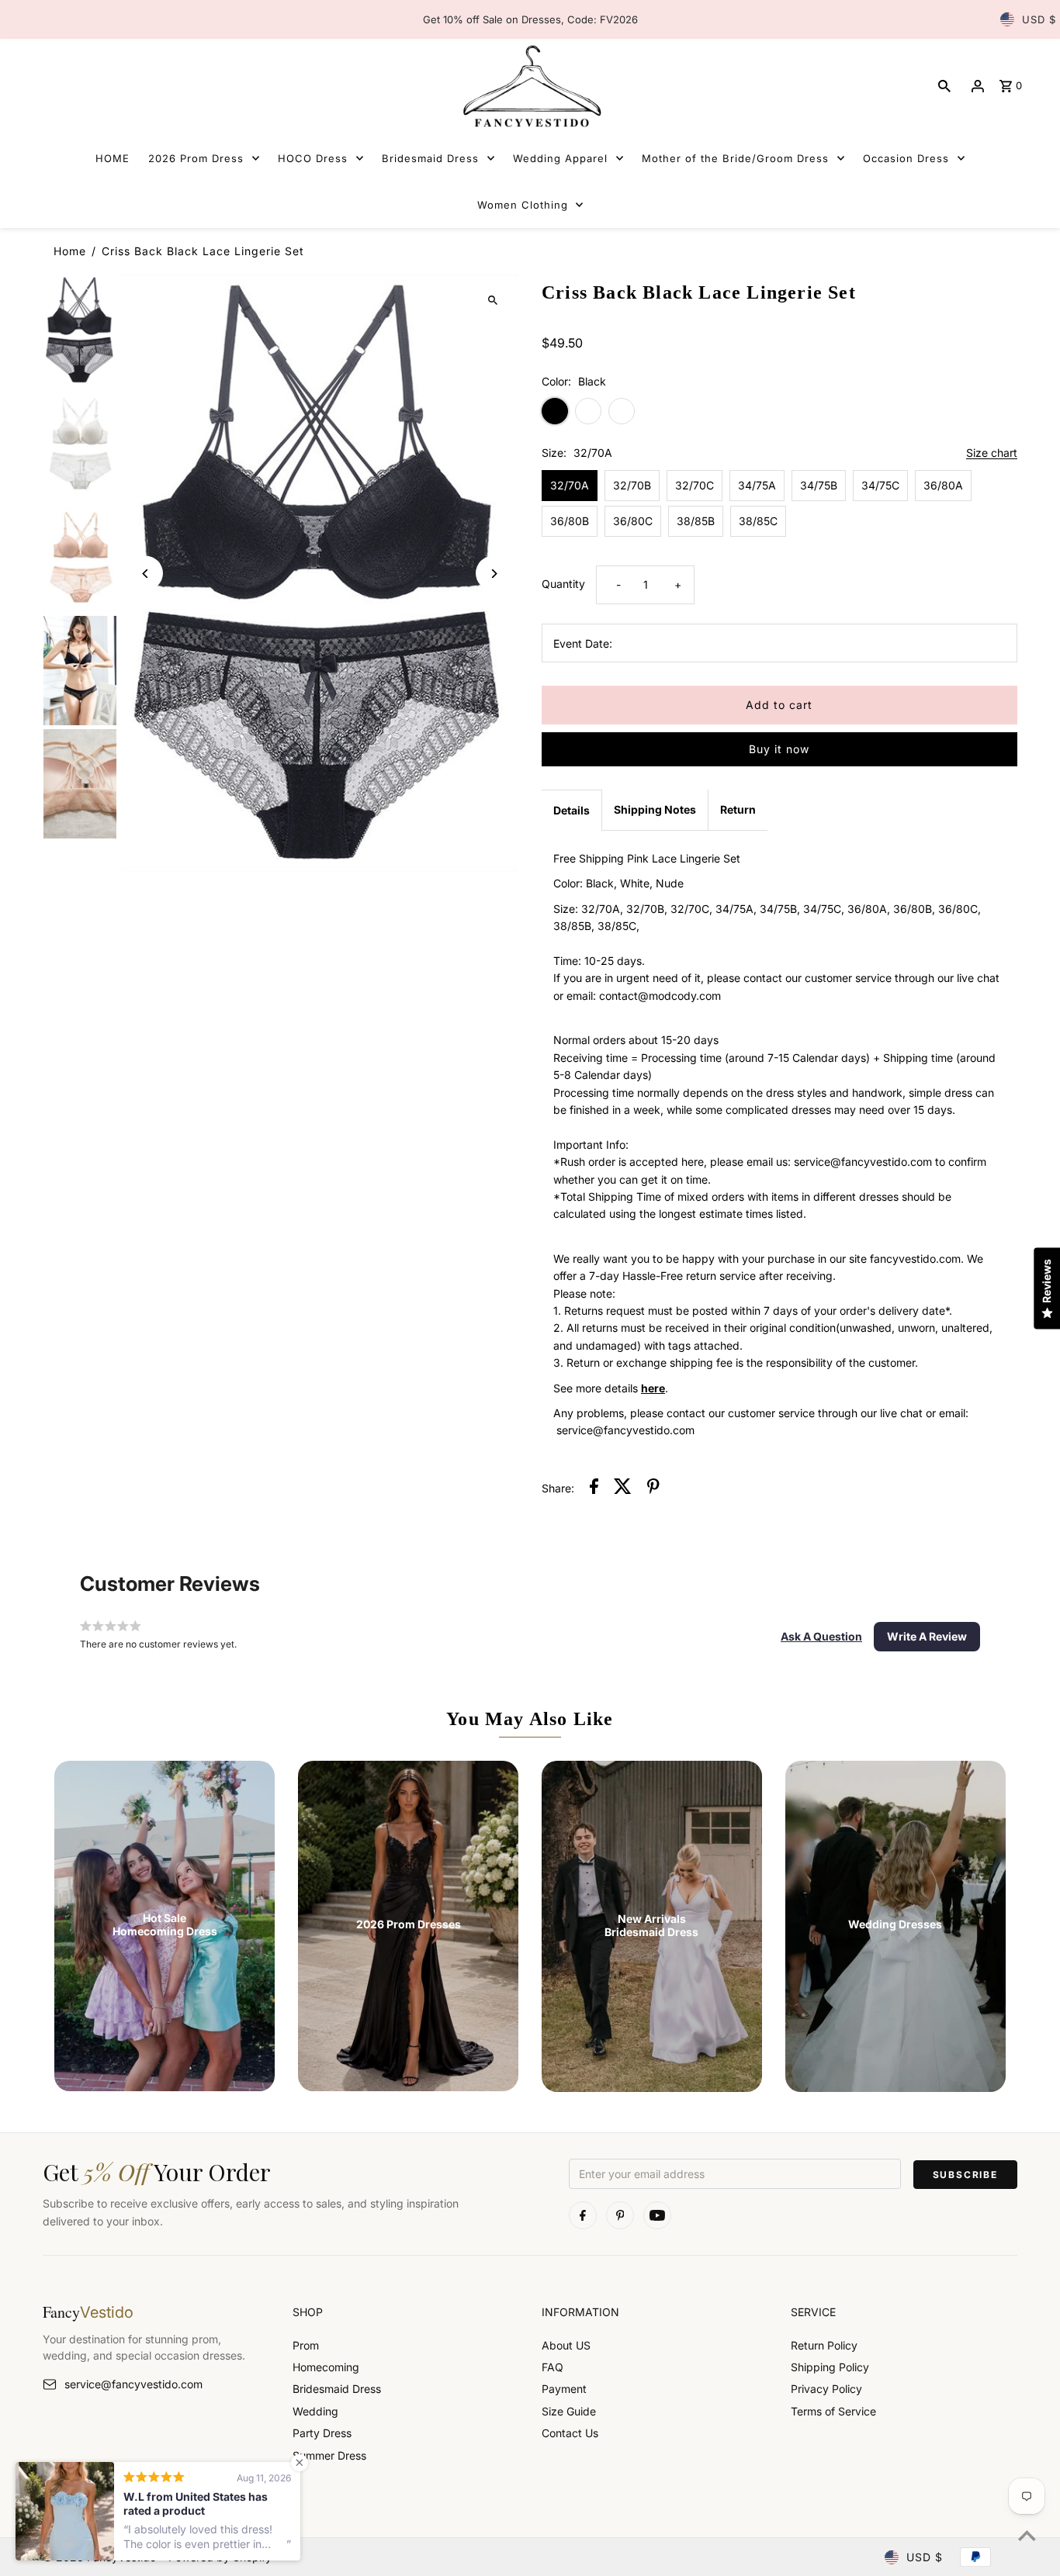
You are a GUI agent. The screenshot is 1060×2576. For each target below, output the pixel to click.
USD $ (1039, 19)
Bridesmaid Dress (337, 2389)
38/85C (758, 521)
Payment (564, 2389)
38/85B (696, 521)
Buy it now (779, 749)
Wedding (315, 2411)
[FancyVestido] (530, 86)
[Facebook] (583, 2215)
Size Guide (569, 2411)
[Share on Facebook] (594, 1489)
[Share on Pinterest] (653, 1489)
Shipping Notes (655, 809)
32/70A (570, 485)
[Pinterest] (620, 2215)
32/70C (695, 485)
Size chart (992, 453)
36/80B (570, 521)
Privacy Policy (826, 2389)
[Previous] (145, 574)
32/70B (632, 485)
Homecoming (326, 2367)
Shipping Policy (830, 2367)
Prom (306, 2345)
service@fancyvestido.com (133, 2384)
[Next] (493, 574)
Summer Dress (329, 2455)
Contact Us (570, 2433)
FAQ (553, 2367)
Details (572, 810)
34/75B (819, 485)
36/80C (633, 521)
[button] (821, 1637)
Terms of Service (833, 2411)
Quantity (563, 584)
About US (566, 2345)
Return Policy (824, 2345)
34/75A (757, 485)
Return (738, 809)
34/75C (880, 485)
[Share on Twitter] (623, 1489)
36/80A (943, 485)
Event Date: (583, 643)
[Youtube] (657, 2215)
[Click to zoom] (493, 300)
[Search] (944, 86)
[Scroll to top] (1027, 2535)
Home (70, 251)
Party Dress (322, 2433)
